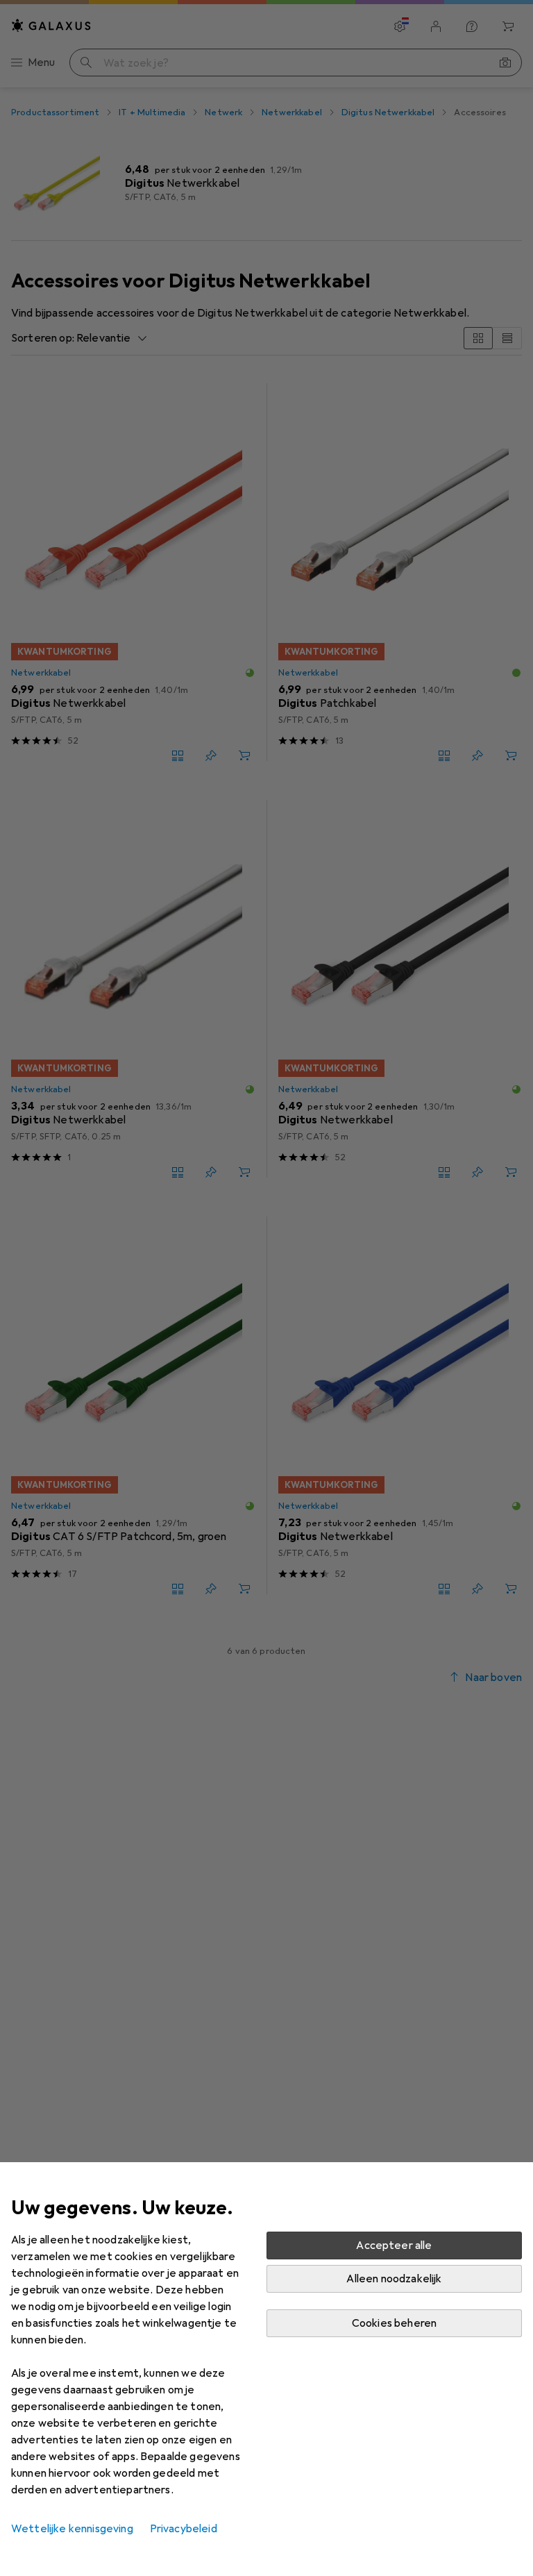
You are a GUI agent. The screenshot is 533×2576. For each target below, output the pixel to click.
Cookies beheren (394, 2323)
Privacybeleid (184, 2529)
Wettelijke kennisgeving (72, 2529)
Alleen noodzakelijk (394, 2279)
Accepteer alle (394, 2245)
